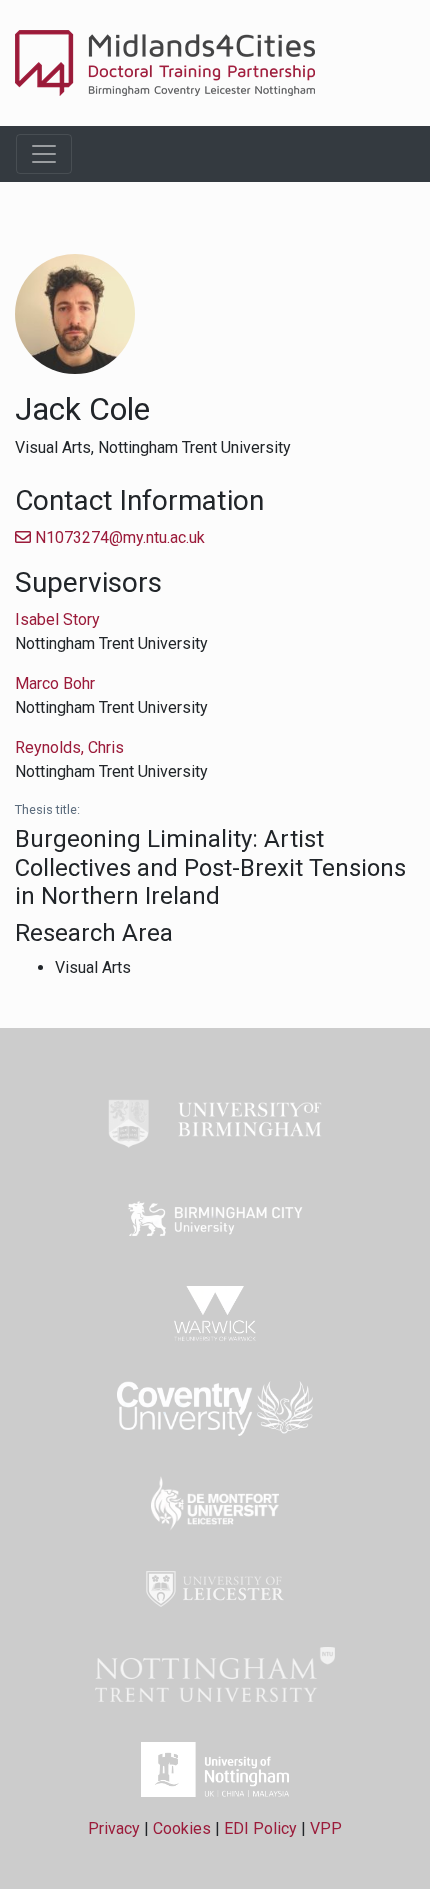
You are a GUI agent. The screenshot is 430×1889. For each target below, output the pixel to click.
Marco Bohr (55, 683)
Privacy (114, 1828)
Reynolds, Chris (69, 747)
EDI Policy (260, 1828)
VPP (326, 1828)
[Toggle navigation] (44, 154)
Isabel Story (57, 619)
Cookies (182, 1828)
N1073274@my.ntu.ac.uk (118, 537)
